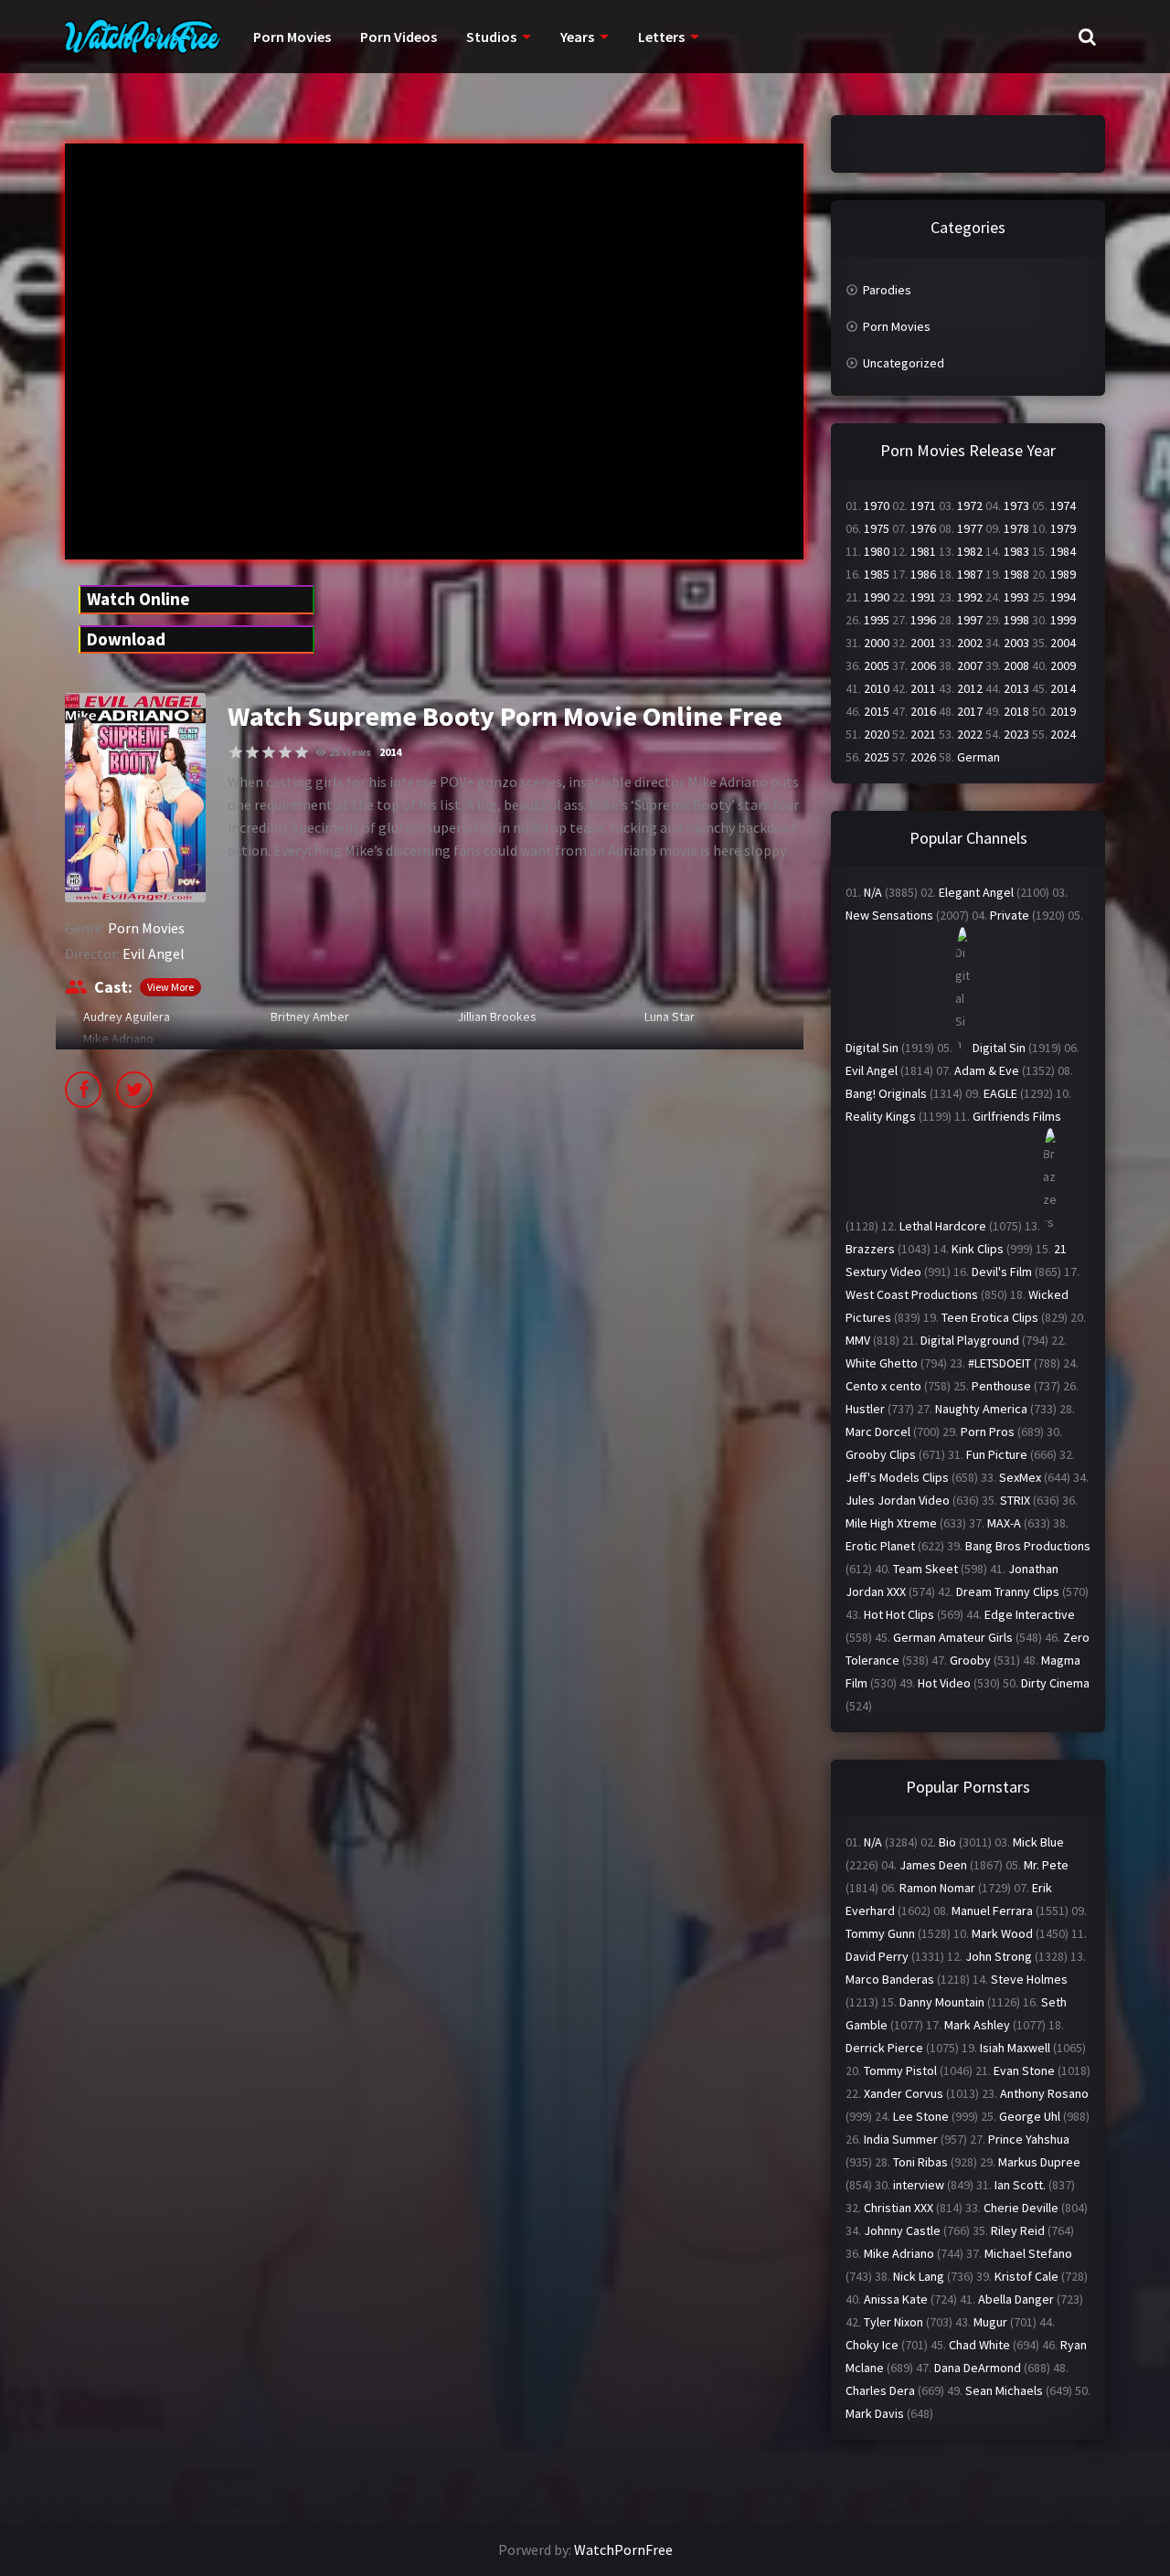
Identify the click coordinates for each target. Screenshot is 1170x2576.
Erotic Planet (880, 1546)
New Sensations (889, 915)
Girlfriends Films (1017, 1116)
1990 (877, 597)
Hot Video (944, 1683)
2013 (1016, 688)
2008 (1016, 665)
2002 (970, 643)
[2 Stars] (252, 752)
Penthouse (1001, 1386)
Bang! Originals (886, 1093)
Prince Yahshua (1029, 2139)
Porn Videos (399, 37)
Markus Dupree (1039, 2162)
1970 (877, 506)
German (979, 757)
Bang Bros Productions (1028, 1546)
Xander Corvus (904, 2093)
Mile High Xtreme (891, 1523)
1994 (1063, 597)
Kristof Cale (1026, 2276)
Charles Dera (880, 2390)
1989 (1063, 574)
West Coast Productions (912, 1294)
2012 (970, 688)
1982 (970, 551)
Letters (661, 37)
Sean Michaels (1004, 2390)
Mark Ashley (977, 2025)
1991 (923, 597)
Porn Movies (292, 37)
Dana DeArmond (978, 2368)
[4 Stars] (285, 752)
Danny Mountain (942, 2002)
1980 (877, 551)
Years (577, 37)
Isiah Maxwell (1015, 2048)
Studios (491, 37)
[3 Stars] (269, 752)
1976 (923, 528)
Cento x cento (883, 1386)
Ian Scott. (1020, 2185)
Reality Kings (881, 1116)
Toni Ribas (920, 2162)
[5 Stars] (302, 752)
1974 (1063, 506)
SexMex (1020, 1477)
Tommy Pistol (900, 2070)
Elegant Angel (976, 892)
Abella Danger (1016, 2299)
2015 (877, 711)
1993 (1016, 597)
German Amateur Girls (953, 1637)
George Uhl (1030, 2116)
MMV (858, 1340)
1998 (1016, 620)
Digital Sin (872, 1048)
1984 (1063, 551)
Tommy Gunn (880, 1933)
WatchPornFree (623, 2549)
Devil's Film (1002, 1272)
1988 (1016, 574)
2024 (1063, 734)
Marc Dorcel (878, 1432)
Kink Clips (978, 1249)
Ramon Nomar (937, 1888)
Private (1010, 915)
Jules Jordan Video (898, 1500)
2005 (877, 665)
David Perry (877, 1956)
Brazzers (870, 1249)
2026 (923, 757)
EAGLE (1000, 1093)
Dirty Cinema (1055, 1683)
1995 (877, 620)
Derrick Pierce (884, 2048)
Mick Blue (1038, 1842)
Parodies (887, 290)
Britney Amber (310, 1017)
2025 (877, 757)
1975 (877, 528)
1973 (1016, 506)
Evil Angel (154, 953)
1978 (1016, 528)
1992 (970, 597)
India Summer (901, 2139)
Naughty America (981, 1409)
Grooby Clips (881, 1454)
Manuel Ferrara (992, 1911)
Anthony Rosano (1044, 2093)
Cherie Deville (1021, 2208)
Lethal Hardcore (943, 1226)
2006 (923, 665)
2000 (877, 643)
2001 (923, 643)
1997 (970, 620)
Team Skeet (925, 1569)
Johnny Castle (902, 2230)
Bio (947, 1842)
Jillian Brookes (497, 1017)
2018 (1016, 711)
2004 (1063, 643)
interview (919, 2185)
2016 (923, 711)
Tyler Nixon (893, 2322)
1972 (970, 506)
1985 (877, 574)
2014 (390, 752)
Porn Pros (988, 1432)
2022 (970, 734)
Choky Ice (872, 2345)
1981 (923, 551)
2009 (1063, 665)
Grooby (970, 1660)
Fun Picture (997, 1454)
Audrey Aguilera (127, 1017)
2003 (1016, 643)
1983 (1016, 551)
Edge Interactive (1030, 1614)
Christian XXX (899, 2208)
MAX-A (1004, 1523)
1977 (970, 528)
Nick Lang (919, 2276)
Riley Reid (1018, 2230)
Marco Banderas (890, 1979)
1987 (970, 574)
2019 (1063, 711)
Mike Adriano (118, 1038)
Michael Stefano (1028, 2253)
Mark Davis (875, 2413)
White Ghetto (882, 1363)
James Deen (933, 1865)
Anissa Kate (896, 2299)
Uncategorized (904, 363)
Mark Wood (1002, 1933)
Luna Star (670, 1017)
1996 (923, 620)
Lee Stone (921, 2116)
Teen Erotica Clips (990, 1317)
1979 (1063, 528)
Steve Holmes (1029, 1979)
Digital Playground (970, 1340)
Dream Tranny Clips (1008, 1591)
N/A (873, 892)
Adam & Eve (987, 1070)
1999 (1063, 620)
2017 (970, 711)
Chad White (979, 2345)
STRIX (1015, 1500)
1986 (923, 574)
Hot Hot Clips (899, 1614)
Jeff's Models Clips (897, 1477)
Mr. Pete (1046, 1865)
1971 (923, 506)
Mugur (990, 2322)
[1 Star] (236, 752)
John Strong (999, 1956)
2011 (923, 688)
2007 (970, 665)
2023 (1016, 734)
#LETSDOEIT (1000, 1363)
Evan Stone (1024, 2070)
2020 (877, 734)
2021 (923, 734)
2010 (877, 688)
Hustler (865, 1409)
